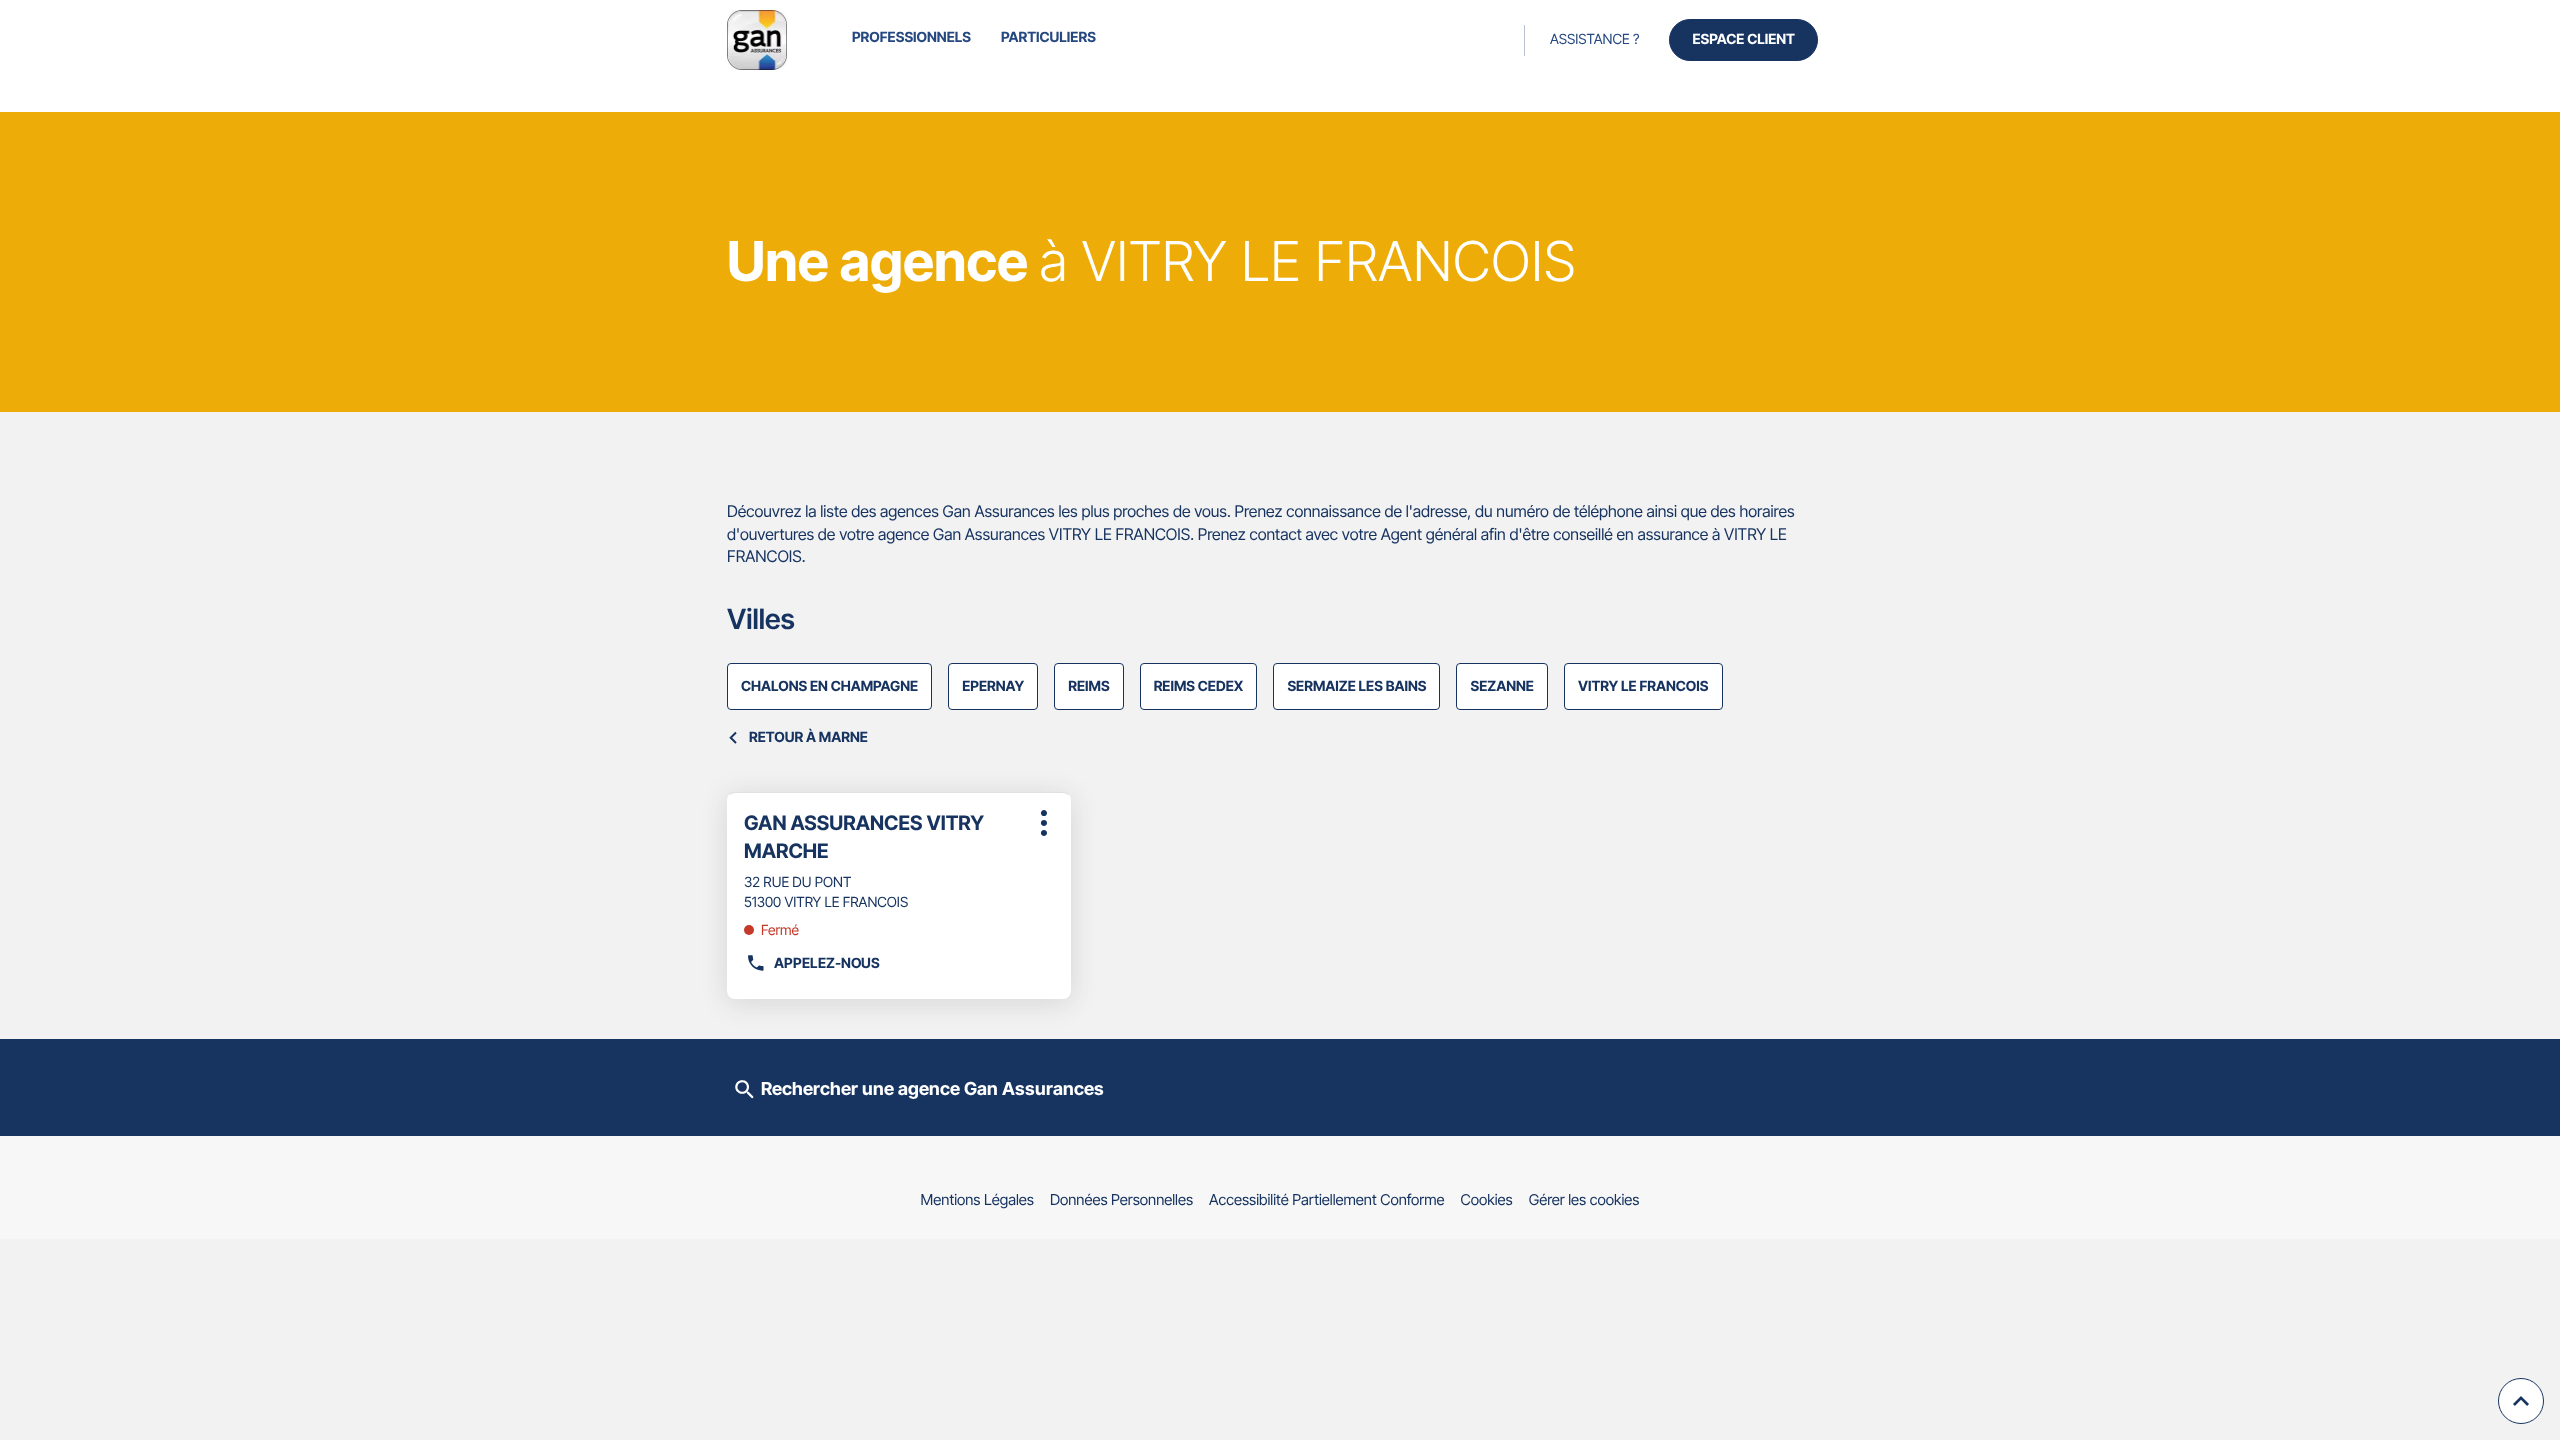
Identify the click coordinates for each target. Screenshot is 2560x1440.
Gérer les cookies (1584, 1199)
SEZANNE (1501, 686)
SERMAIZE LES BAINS (1356, 686)
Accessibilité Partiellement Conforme (1327, 1199)
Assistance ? (1594, 39)
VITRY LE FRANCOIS (1643, 686)
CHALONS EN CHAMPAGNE (829, 686)
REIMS (1088, 686)
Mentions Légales (977, 1199)
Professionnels (911, 37)
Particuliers (1048, 37)
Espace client (1743, 39)
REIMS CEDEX (1199, 686)
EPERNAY (993, 686)
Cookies (1487, 1199)
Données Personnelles (1121, 1199)
